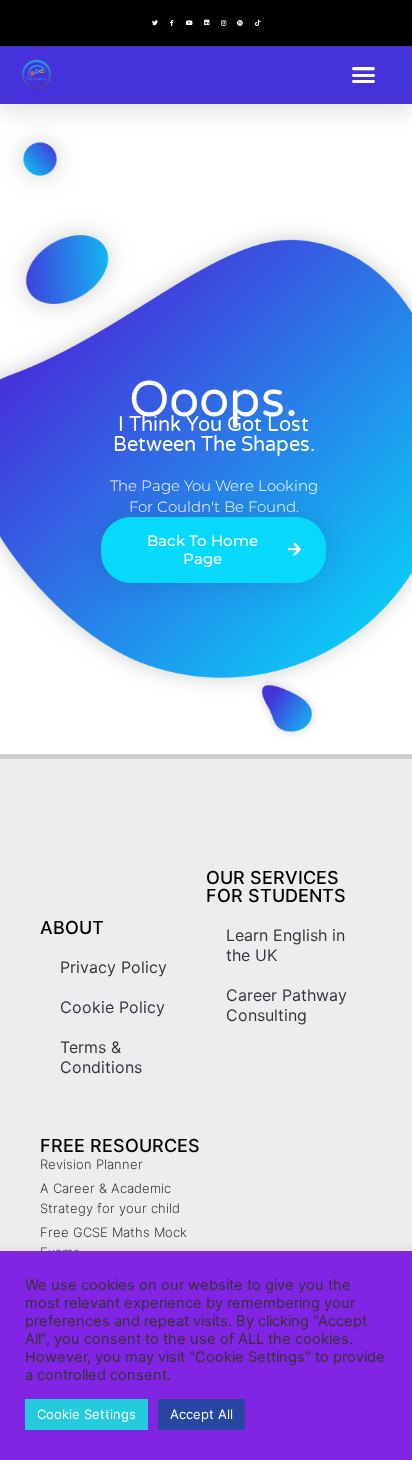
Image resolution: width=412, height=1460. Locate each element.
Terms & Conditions (101, 1057)
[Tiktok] (257, 23)
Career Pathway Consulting (286, 1005)
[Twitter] (155, 23)
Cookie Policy (112, 1007)
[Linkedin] (206, 23)
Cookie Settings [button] (86, 1414)
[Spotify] (240, 23)
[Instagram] (223, 23)
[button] (364, 75)
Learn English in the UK (285, 945)
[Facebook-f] (172, 23)
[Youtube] (189, 23)
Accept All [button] (201, 1414)
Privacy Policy (113, 967)
